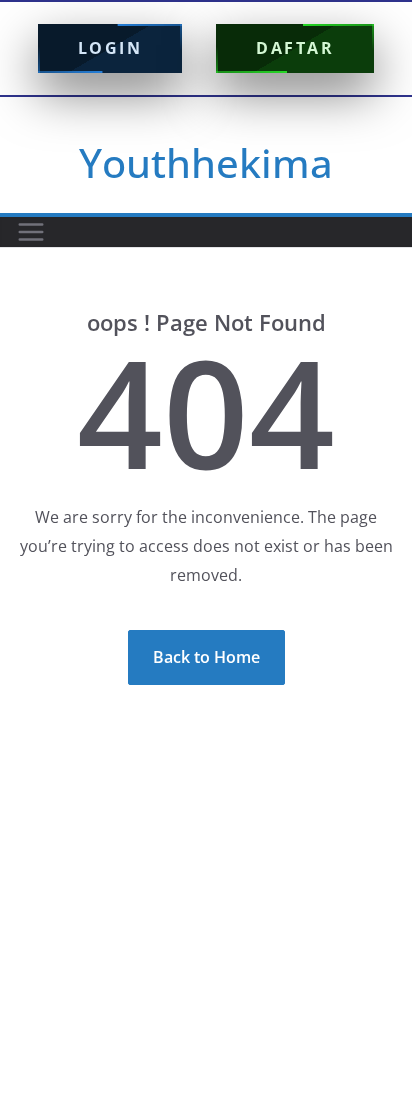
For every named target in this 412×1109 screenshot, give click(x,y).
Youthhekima (206, 162)
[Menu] (31, 232)
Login (110, 48)
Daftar (295, 48)
